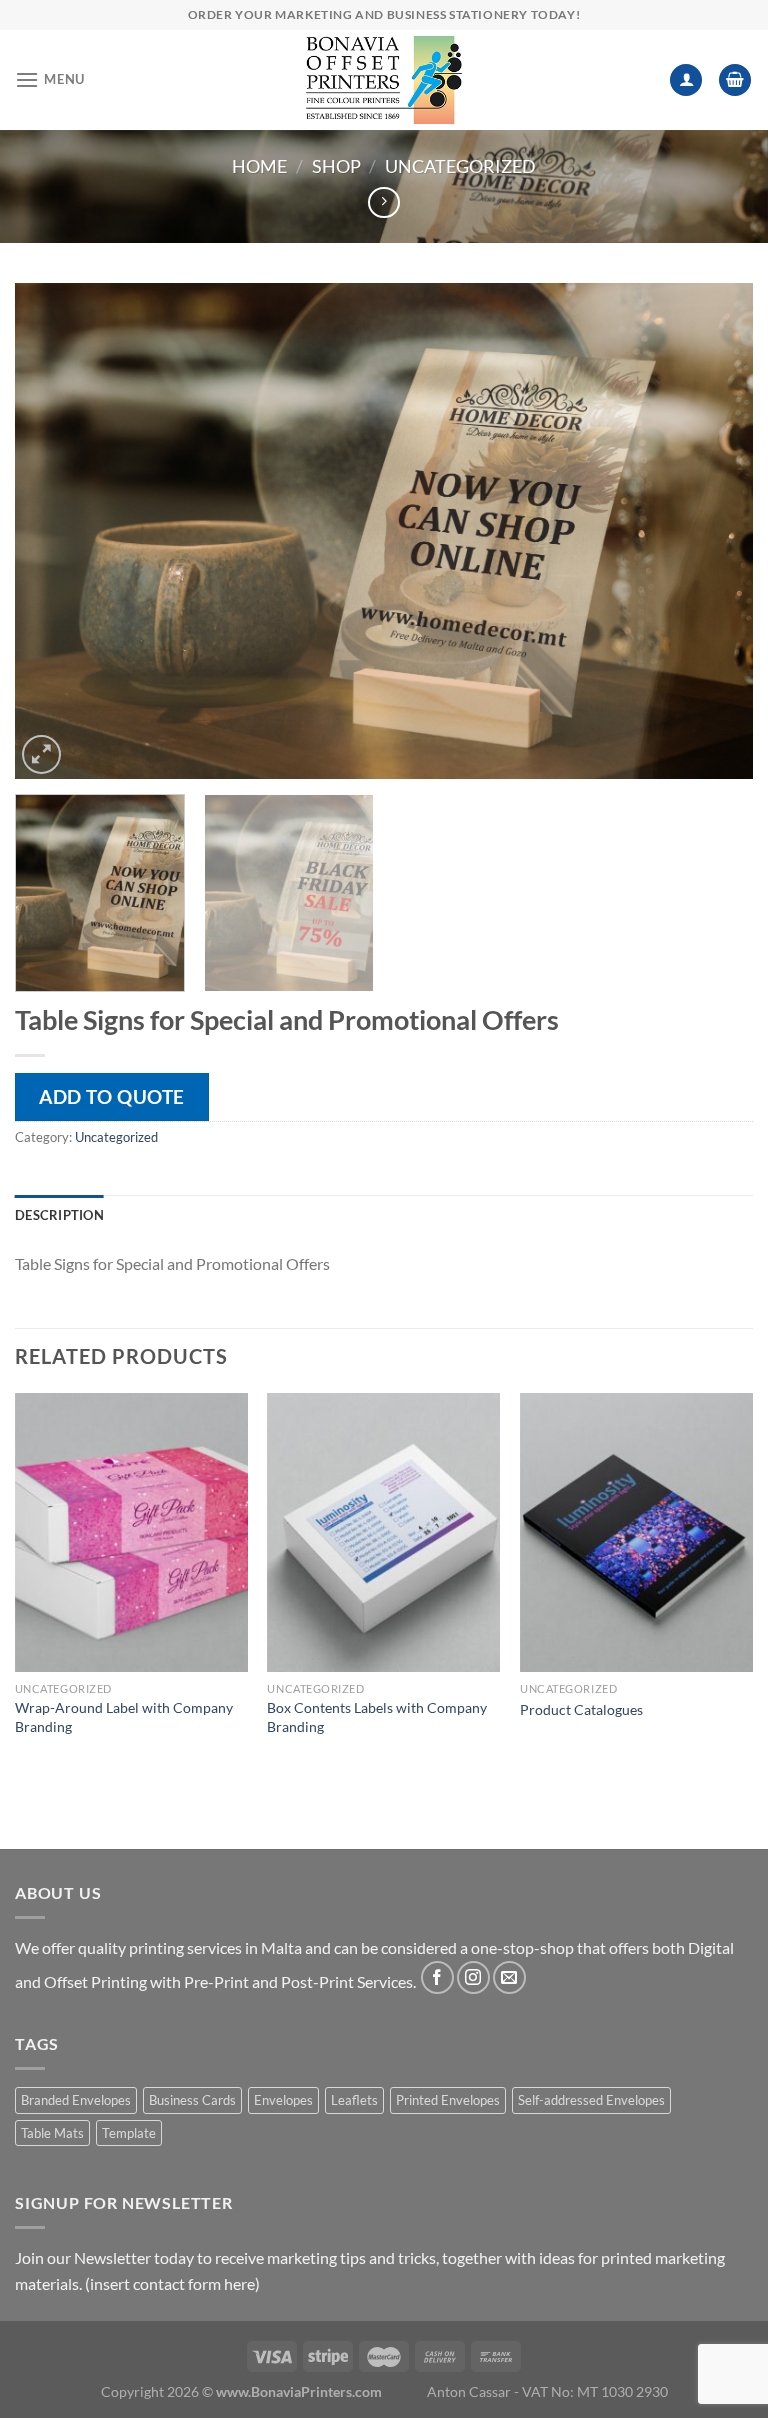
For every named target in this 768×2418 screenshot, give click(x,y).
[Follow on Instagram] (473, 1977)
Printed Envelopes (448, 2100)
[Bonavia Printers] (384, 80)
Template (129, 2133)
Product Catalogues (581, 1709)
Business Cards (192, 2100)
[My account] (686, 80)
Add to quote (112, 1096)
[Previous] (55, 531)
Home (259, 166)
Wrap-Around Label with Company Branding (124, 1717)
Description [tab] (59, 1215)
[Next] (713, 531)
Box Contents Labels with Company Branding (377, 1717)
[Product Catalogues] (636, 1532)
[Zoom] (41, 754)
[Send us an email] (509, 1977)
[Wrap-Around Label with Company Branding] (131, 1532)
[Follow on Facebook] (437, 1977)
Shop (336, 166)
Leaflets (354, 2100)
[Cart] (735, 80)
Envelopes (283, 2100)
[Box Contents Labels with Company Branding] (383, 1532)
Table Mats (52, 2133)
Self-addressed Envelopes (591, 2100)
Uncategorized (460, 166)
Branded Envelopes (76, 2100)
